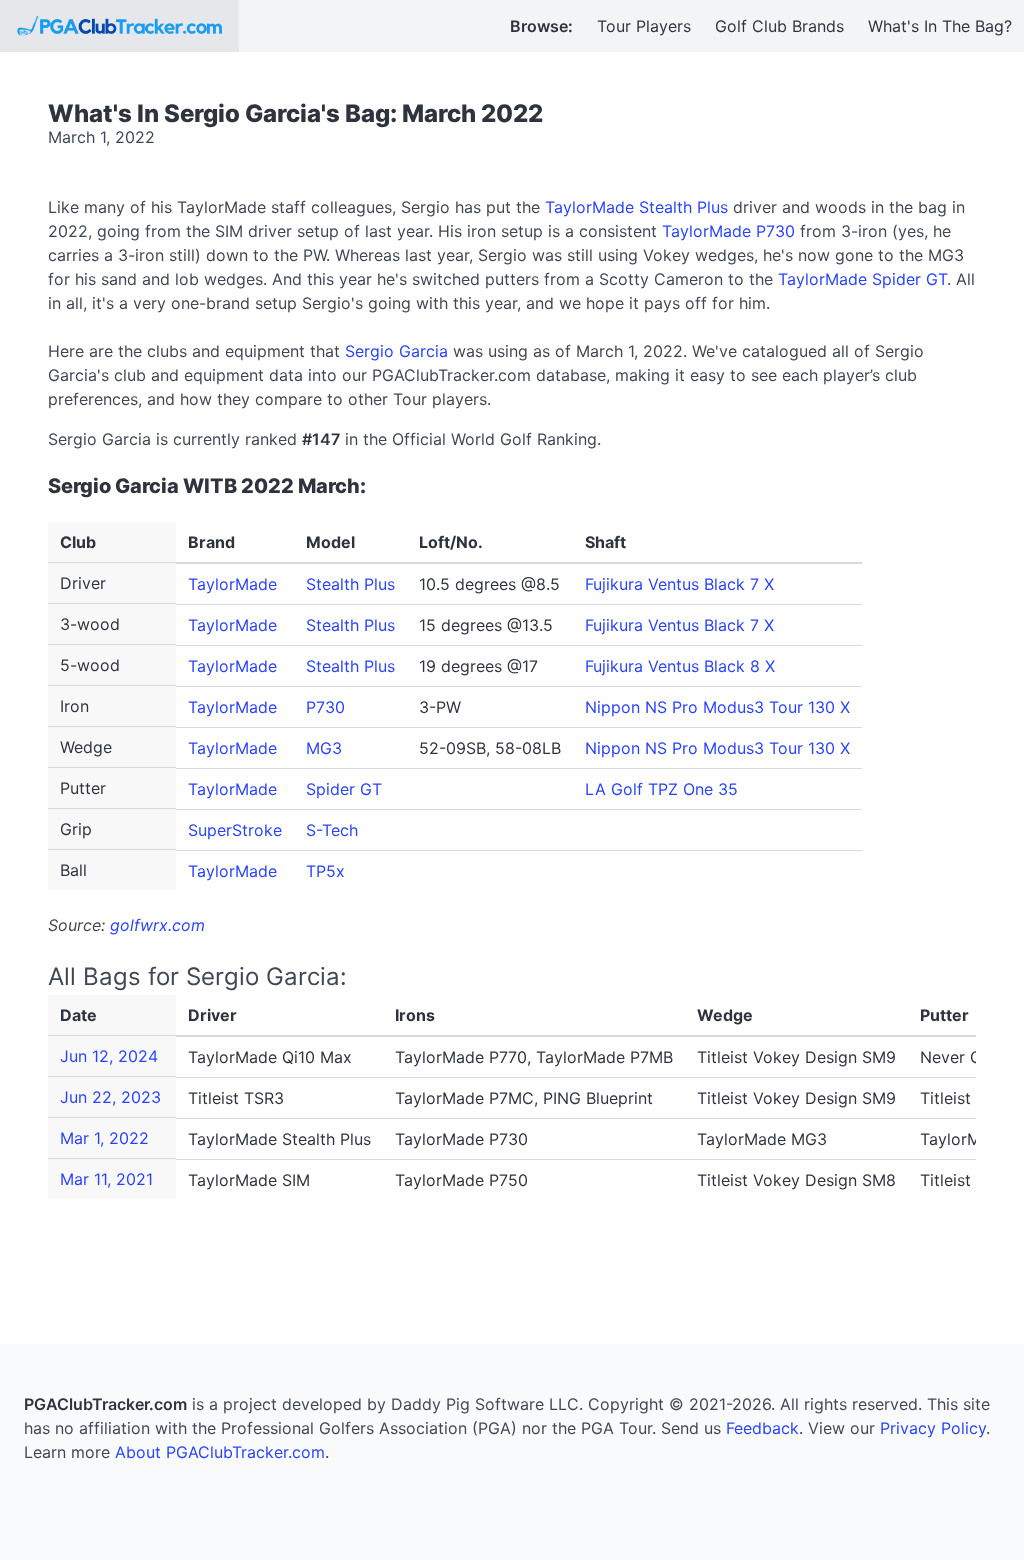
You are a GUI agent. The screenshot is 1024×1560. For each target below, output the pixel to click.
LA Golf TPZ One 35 (661, 789)
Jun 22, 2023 (110, 1097)
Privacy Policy (933, 1428)
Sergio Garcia (396, 351)
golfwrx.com (157, 925)
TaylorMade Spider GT (862, 279)
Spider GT (344, 789)
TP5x (325, 871)
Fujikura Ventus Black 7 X (679, 584)
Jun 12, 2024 (109, 1056)
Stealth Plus (350, 584)
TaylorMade (232, 584)
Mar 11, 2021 (106, 1179)
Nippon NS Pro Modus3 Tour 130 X (717, 707)
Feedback (762, 1428)
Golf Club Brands (779, 26)
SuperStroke (235, 830)
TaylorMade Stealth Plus (636, 207)
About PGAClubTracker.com (220, 1452)
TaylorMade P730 (728, 231)
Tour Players (644, 26)
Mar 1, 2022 (104, 1138)
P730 (325, 707)
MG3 (324, 748)
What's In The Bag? (940, 26)
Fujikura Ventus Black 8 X (680, 666)
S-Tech (332, 830)
